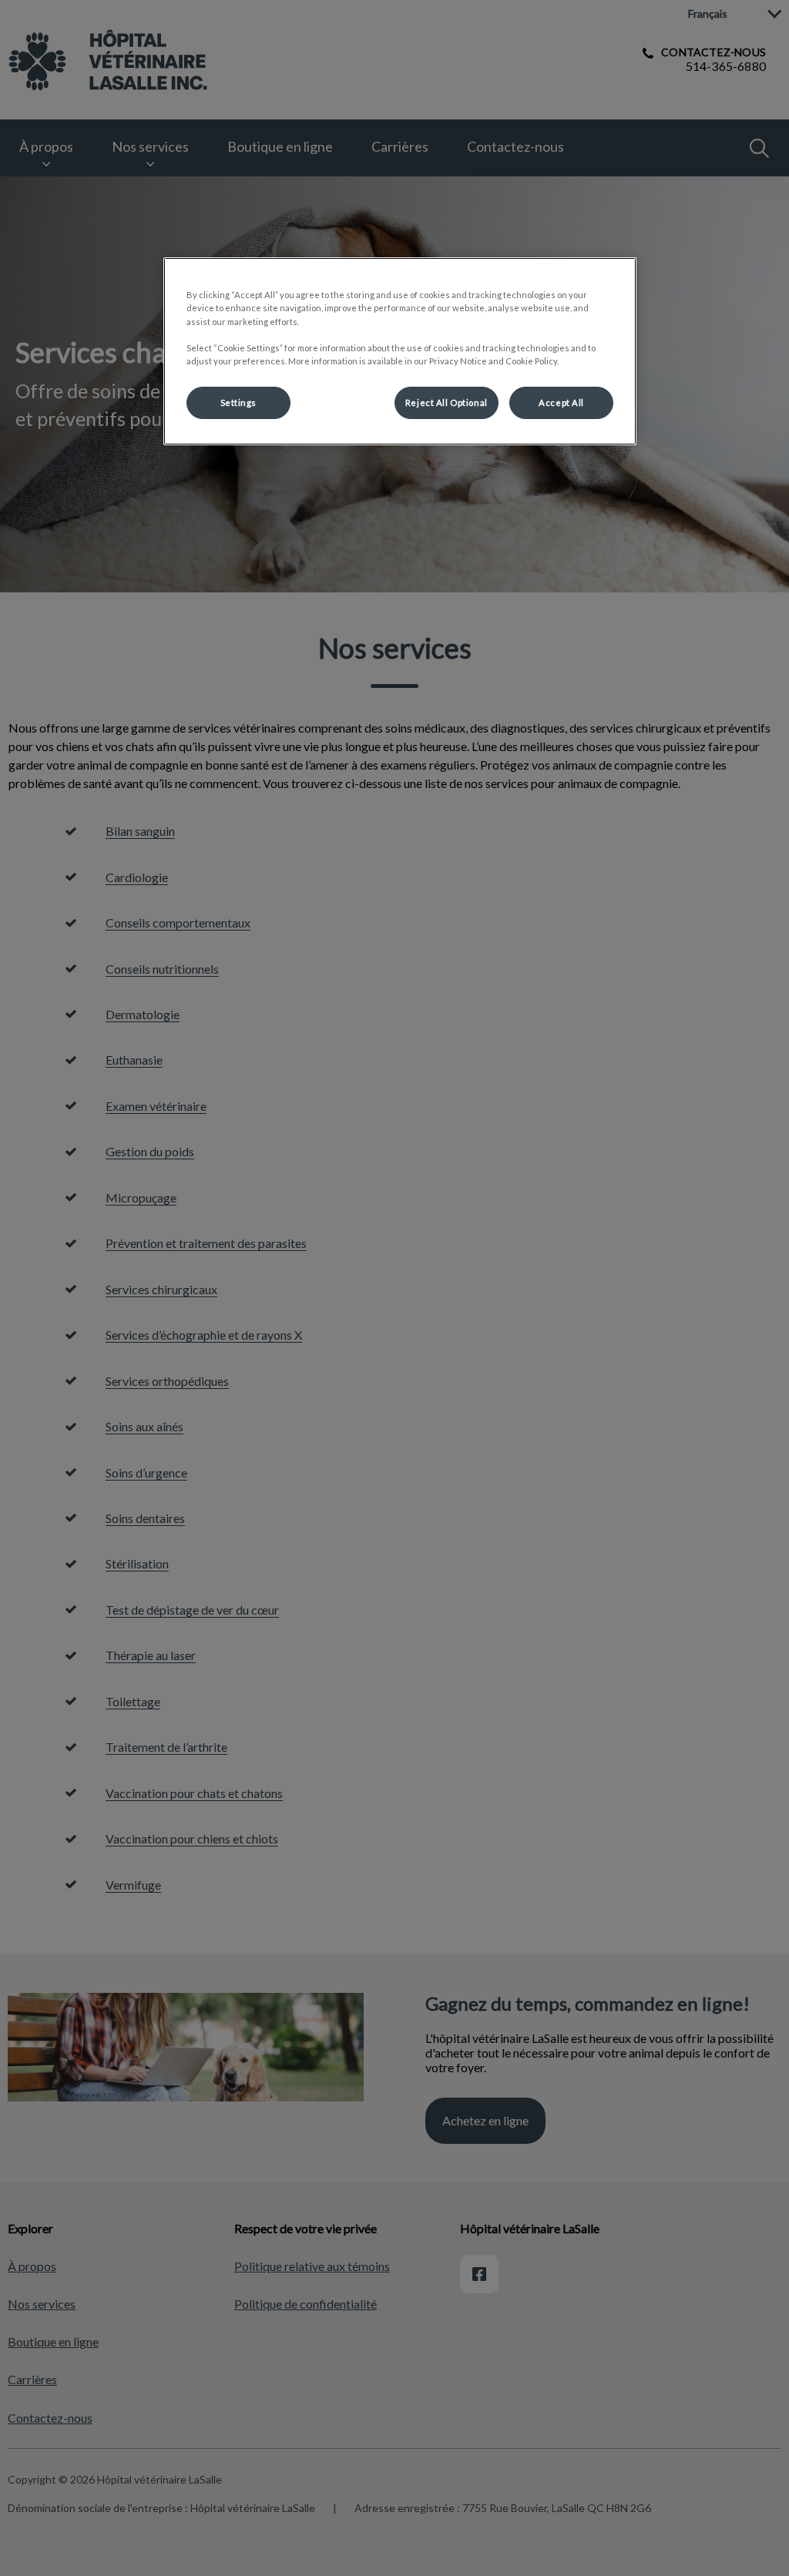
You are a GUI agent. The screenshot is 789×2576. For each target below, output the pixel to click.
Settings (239, 402)
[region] (400, 351)
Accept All (561, 402)
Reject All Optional (447, 402)
